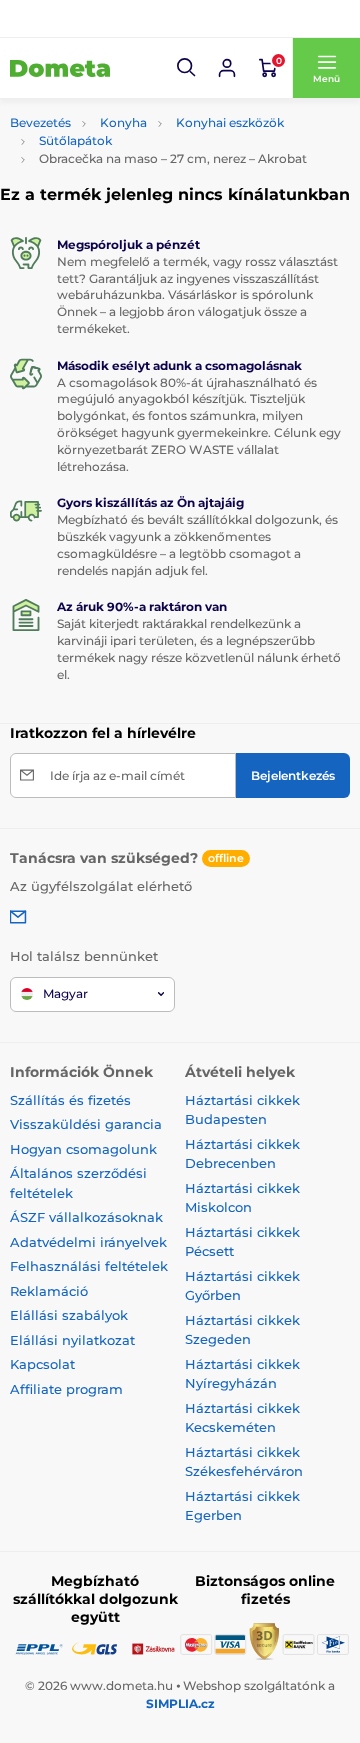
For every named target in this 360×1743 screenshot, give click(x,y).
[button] (187, 68)
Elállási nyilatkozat (72, 1340)
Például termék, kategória (142, 116)
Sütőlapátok (75, 140)
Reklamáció (49, 1291)
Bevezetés (40, 122)
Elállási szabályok (69, 1315)
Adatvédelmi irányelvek (88, 1242)
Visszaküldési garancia (86, 1124)
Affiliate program (66, 1389)
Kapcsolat (42, 1364)
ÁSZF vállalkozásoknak (86, 1217)
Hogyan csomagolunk (83, 1149)
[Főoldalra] (60, 68)
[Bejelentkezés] (227, 68)
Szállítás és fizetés (70, 1100)
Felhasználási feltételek (89, 1266)
